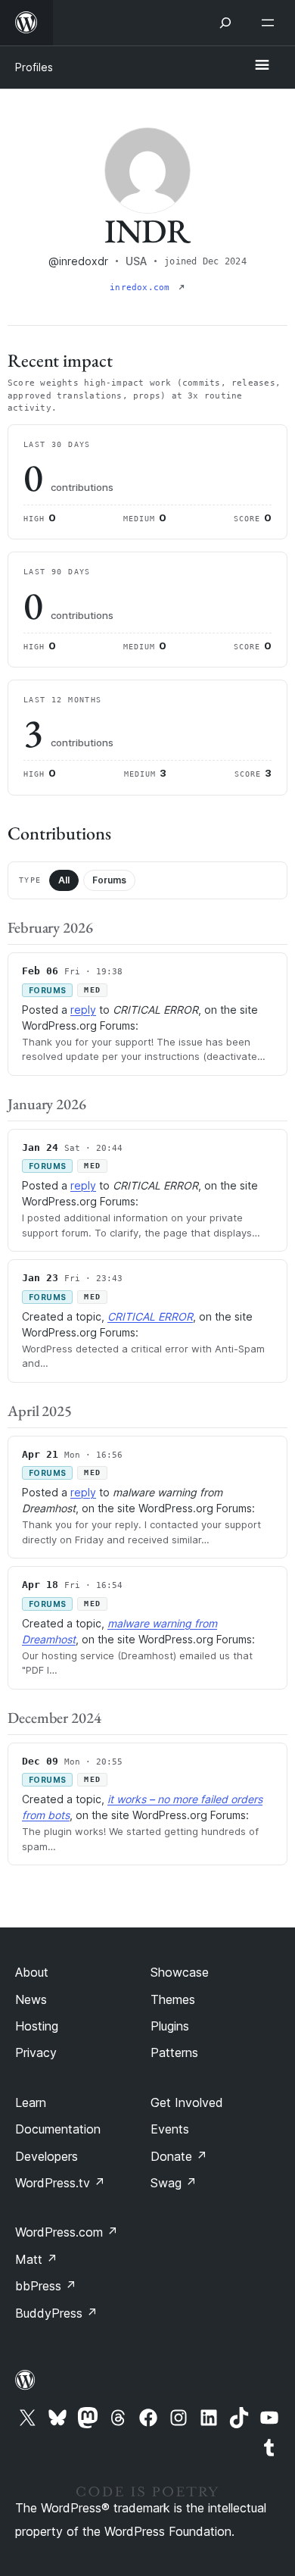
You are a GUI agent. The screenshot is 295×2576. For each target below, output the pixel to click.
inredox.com (143, 288)
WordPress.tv (60, 2183)
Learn (31, 2102)
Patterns (174, 2052)
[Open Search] (225, 23)
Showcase (180, 1972)
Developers (47, 2156)
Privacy (36, 2052)
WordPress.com (67, 2232)
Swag (174, 2183)
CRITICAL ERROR (150, 1316)
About (32, 1972)
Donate (179, 2156)
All (64, 880)
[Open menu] (271, 23)
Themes (173, 1999)
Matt (36, 2259)
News (31, 1999)
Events (170, 2129)
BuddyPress (56, 2313)
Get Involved (187, 2102)
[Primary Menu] (262, 66)
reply (83, 1010)
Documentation (58, 2129)
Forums (109, 880)
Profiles (34, 67)
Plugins (170, 2026)
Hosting (37, 2026)
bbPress (46, 2286)
